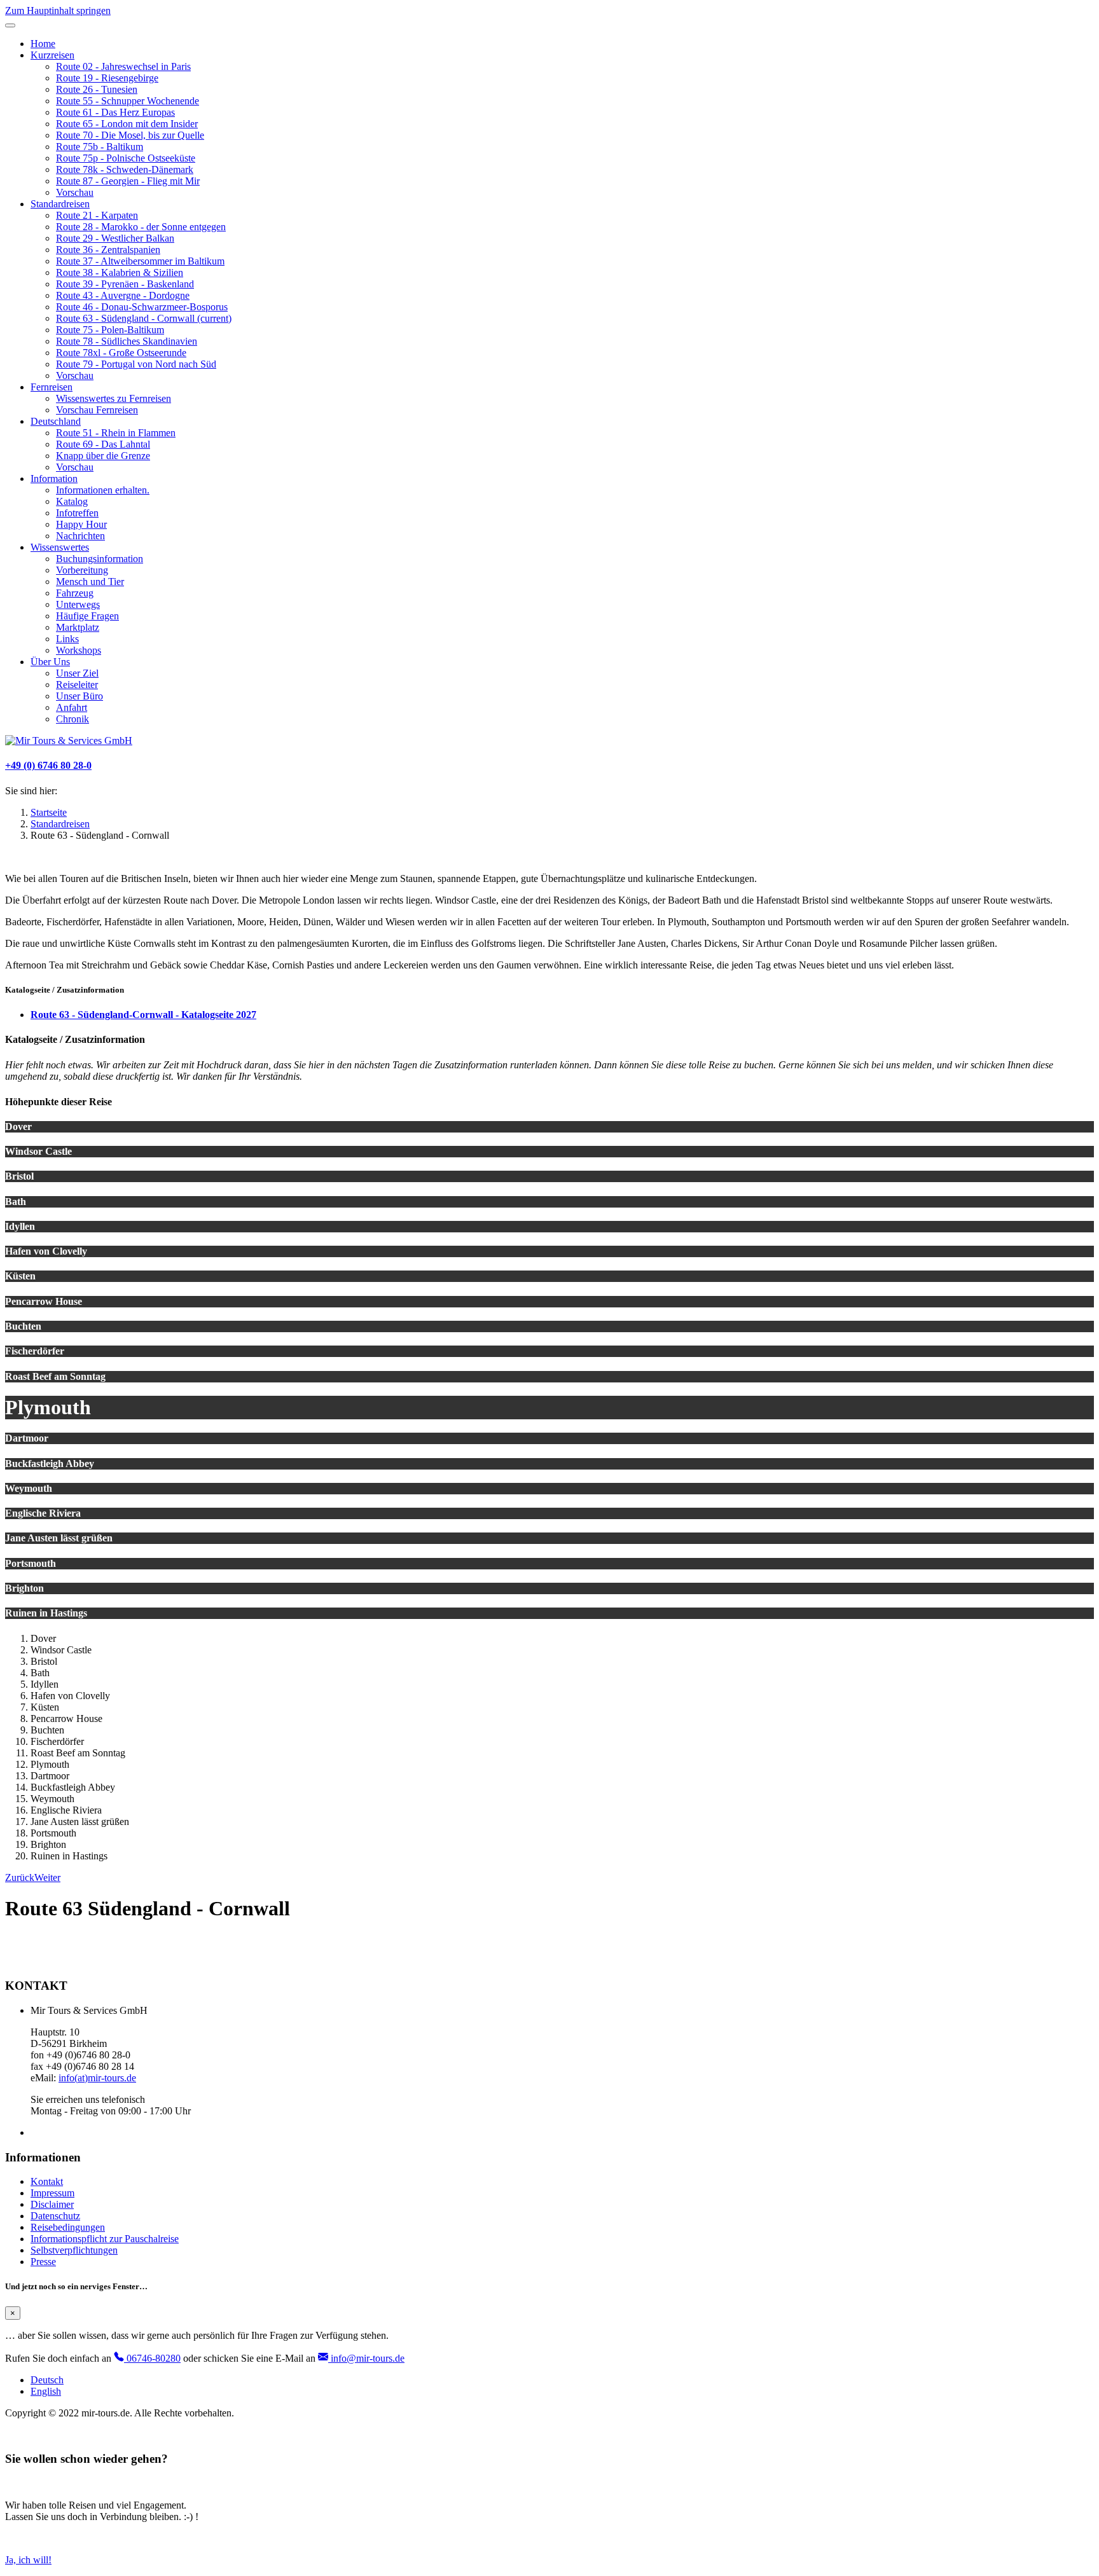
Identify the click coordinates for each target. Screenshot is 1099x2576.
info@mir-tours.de (366, 2358)
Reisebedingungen (68, 2227)
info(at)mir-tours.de (97, 2078)
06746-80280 (152, 2358)
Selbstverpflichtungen (74, 2250)
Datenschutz (55, 2216)
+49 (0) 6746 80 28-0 (48, 765)
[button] (52, 55)
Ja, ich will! (28, 2560)
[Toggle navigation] (10, 25)
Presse (43, 2262)
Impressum (52, 2193)
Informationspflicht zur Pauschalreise (105, 2239)
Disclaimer (52, 2204)
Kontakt (47, 2181)
